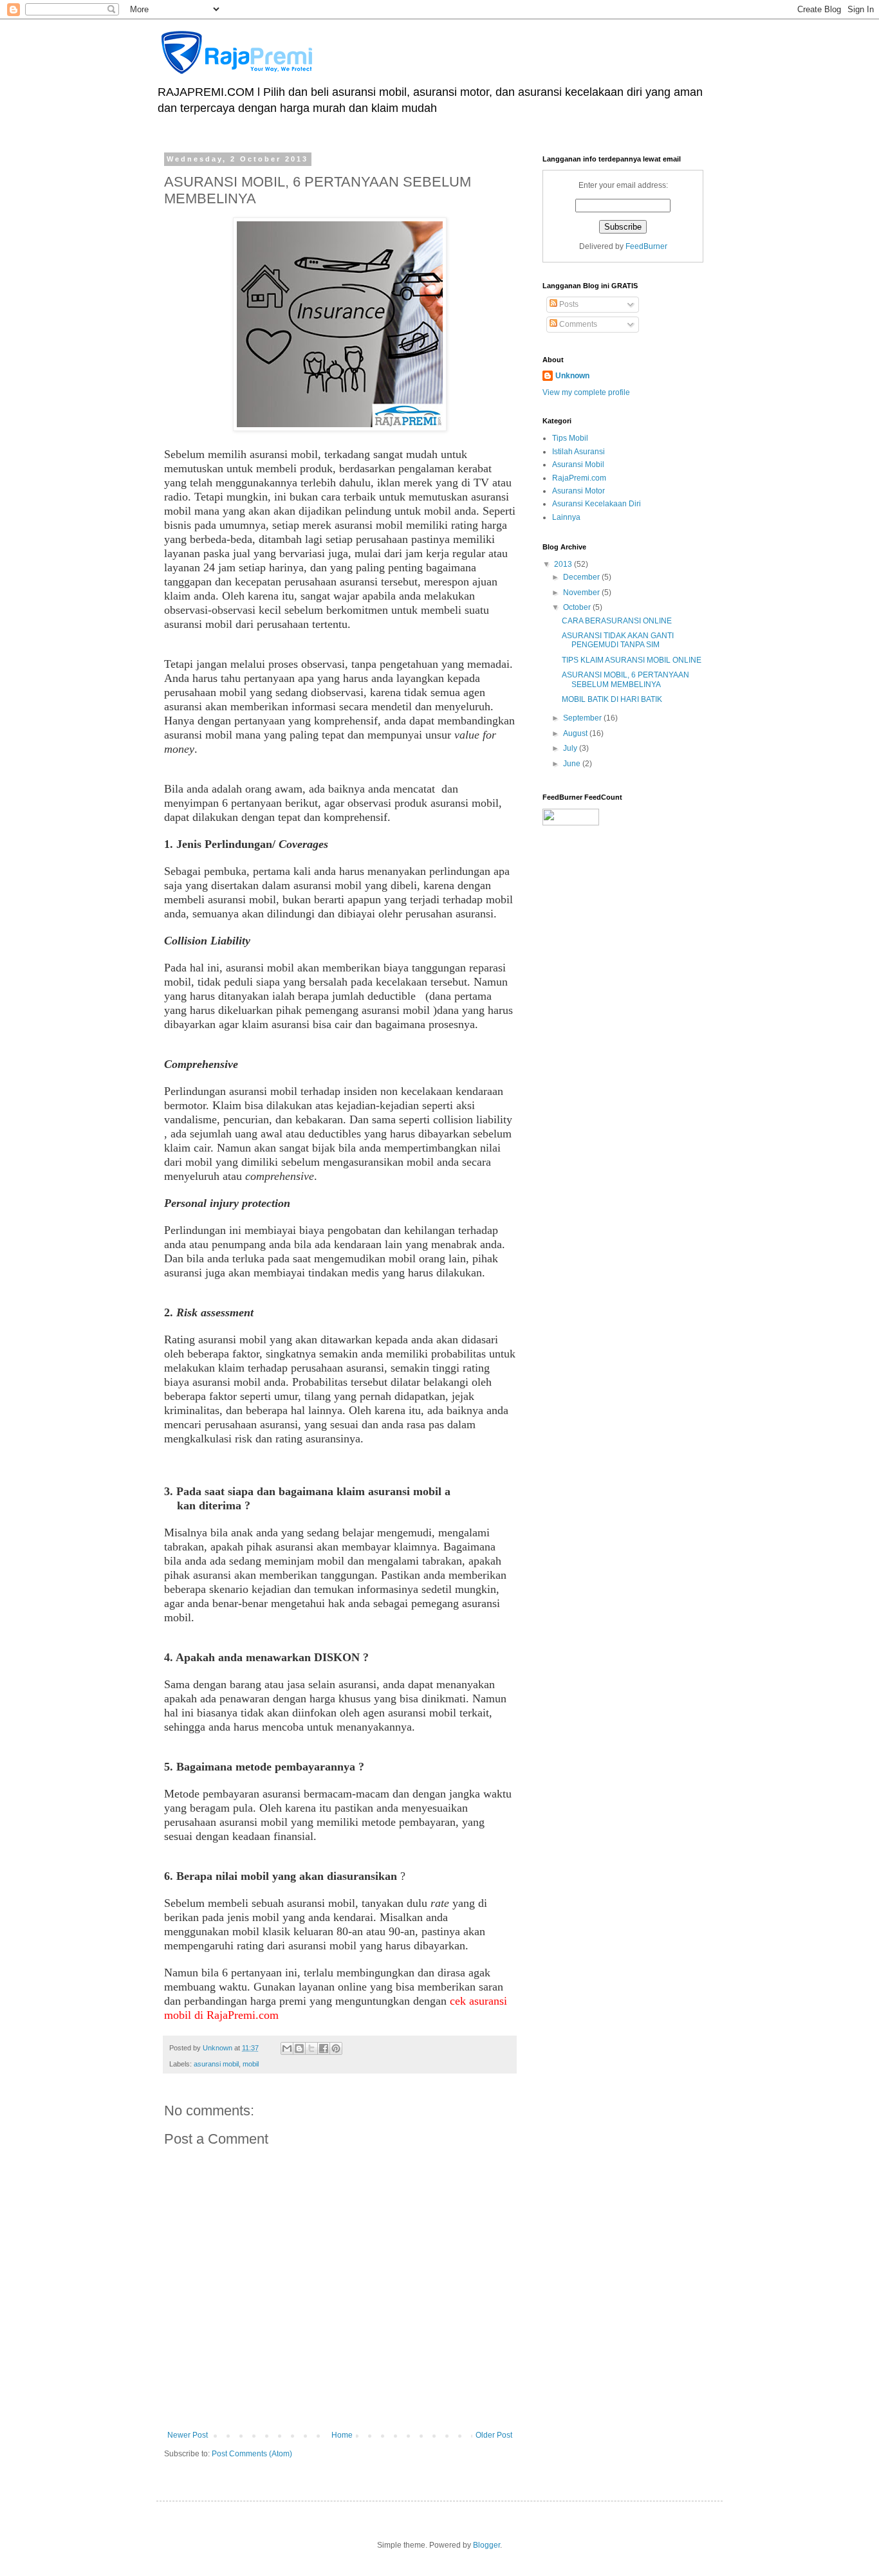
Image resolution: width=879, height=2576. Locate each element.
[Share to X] (311, 2048)
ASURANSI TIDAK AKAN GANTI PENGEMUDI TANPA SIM (618, 640)
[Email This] (287, 2048)
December (582, 577)
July (571, 748)
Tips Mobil (570, 438)
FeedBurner (646, 246)
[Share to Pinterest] (336, 2048)
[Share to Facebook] (324, 2048)
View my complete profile (586, 392)
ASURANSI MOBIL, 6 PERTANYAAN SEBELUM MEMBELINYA (625, 679)
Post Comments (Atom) (252, 2454)
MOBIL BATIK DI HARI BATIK (612, 699)
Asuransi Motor (578, 491)
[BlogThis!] (299, 2048)
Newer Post (188, 2435)
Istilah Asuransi (578, 452)
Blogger (486, 2545)
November (582, 593)
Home (342, 2435)
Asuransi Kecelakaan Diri (597, 504)
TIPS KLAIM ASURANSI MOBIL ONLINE (632, 660)
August (576, 733)
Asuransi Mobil (578, 465)
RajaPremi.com (579, 478)
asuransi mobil (216, 2064)
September (583, 718)
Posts (568, 304)
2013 (564, 564)
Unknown (572, 376)
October (578, 607)
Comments (577, 324)
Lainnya (566, 517)
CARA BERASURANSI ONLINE (617, 621)
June (573, 764)
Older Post (494, 2435)
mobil (251, 2064)
